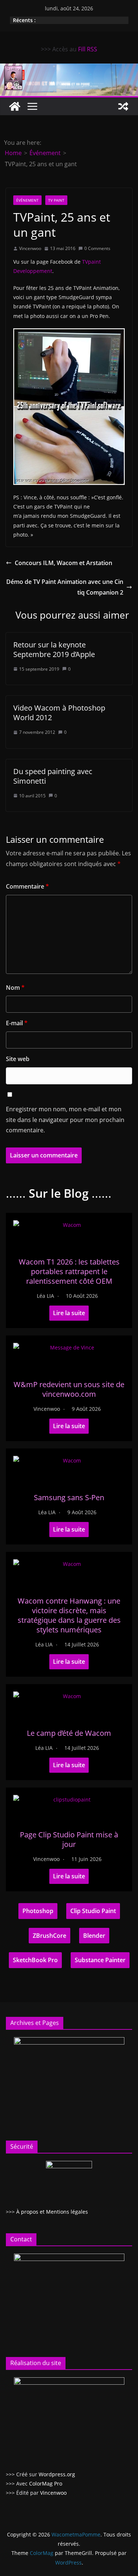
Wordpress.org (57, 2474)
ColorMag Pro (46, 2483)
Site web (18, 1059)
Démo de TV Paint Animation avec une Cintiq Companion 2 (65, 587)
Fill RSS (88, 49)
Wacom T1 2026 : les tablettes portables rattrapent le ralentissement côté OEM (69, 1271)
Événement (27, 200)
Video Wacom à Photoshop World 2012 (59, 713)
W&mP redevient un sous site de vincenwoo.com (69, 1389)
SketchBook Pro (35, 1960)
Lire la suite (69, 1313)
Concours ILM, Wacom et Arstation (63, 563)
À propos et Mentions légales (52, 2212)
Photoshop (38, 1911)
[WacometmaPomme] (15, 106)
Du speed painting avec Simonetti (53, 776)
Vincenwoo (30, 248)
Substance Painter (100, 1960)
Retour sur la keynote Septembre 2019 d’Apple (54, 649)
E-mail (17, 1023)
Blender (94, 1936)
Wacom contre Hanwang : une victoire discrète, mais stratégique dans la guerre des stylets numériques (69, 1615)
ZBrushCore (49, 1936)
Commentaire (27, 886)
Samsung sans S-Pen (69, 1497)
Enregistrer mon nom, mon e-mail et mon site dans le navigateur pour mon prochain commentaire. (65, 1120)
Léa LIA (45, 1296)
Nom (15, 988)
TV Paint (56, 200)
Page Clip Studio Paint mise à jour (69, 1839)
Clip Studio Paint (93, 1911)
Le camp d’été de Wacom (69, 1733)
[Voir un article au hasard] (123, 106)
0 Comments (97, 248)
